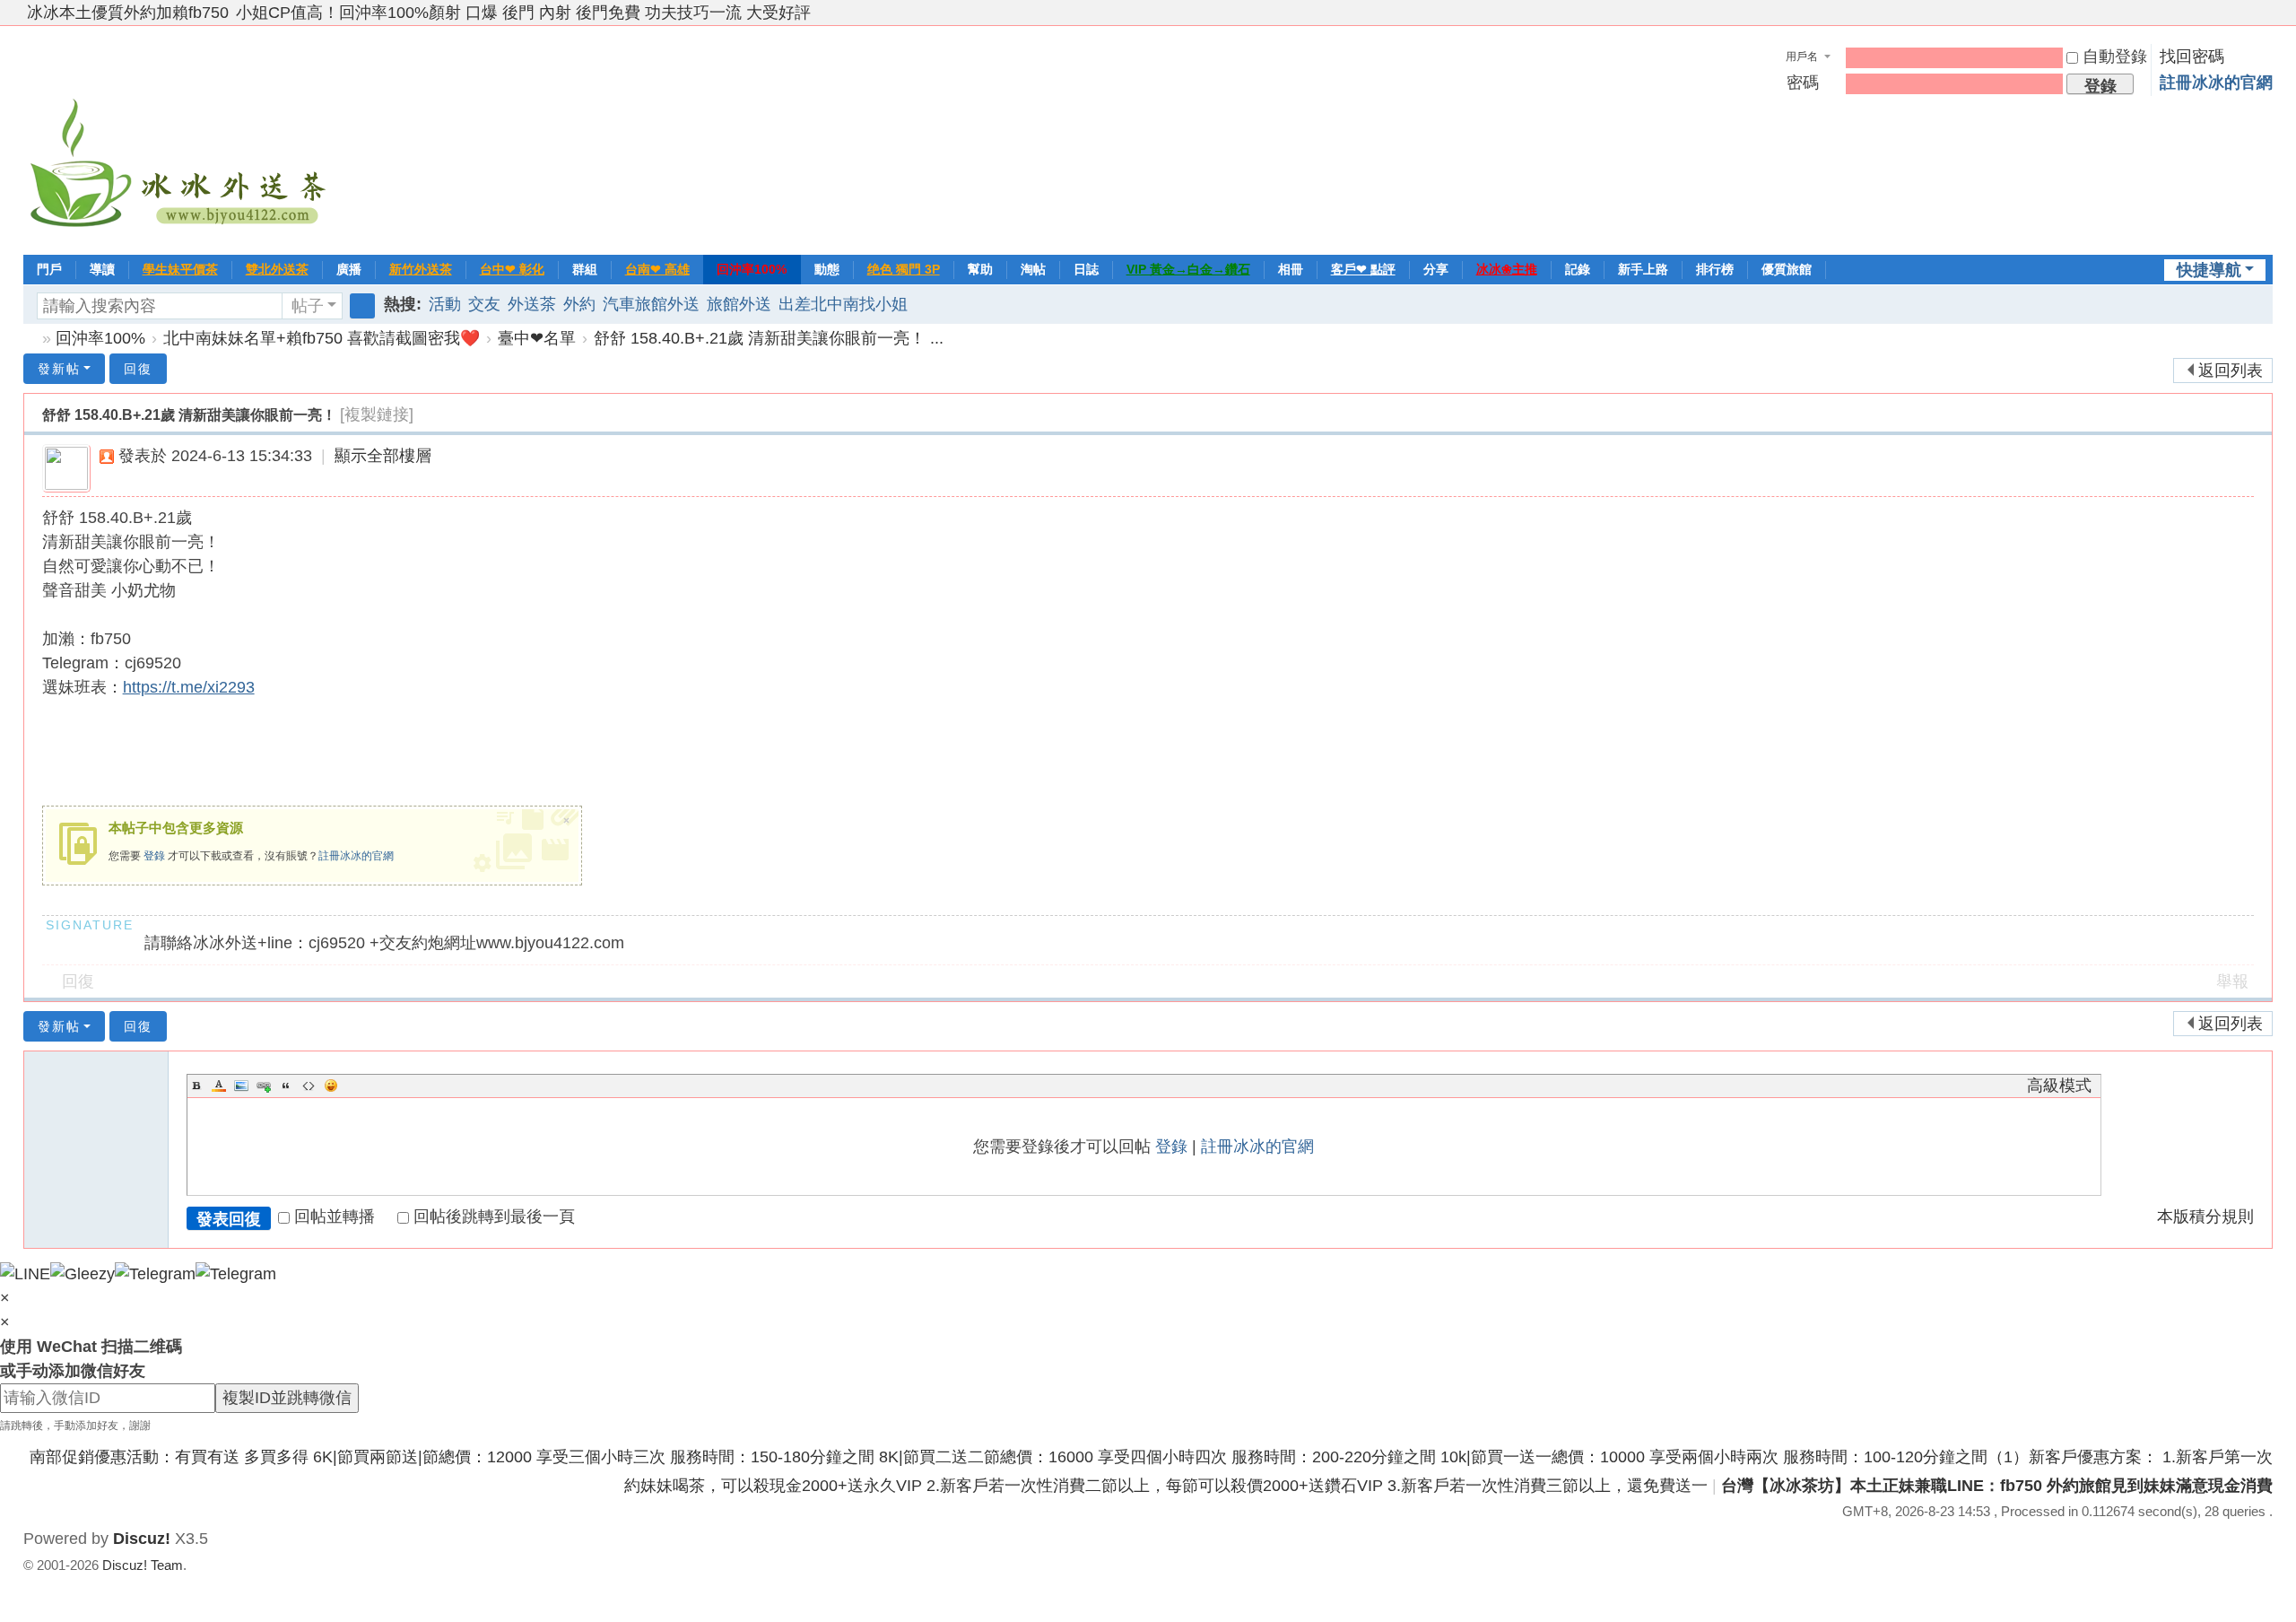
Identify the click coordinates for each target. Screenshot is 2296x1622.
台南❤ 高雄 (657, 269)
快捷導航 (2209, 270)
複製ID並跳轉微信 (287, 1398)
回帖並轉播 (335, 1216)
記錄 (1578, 269)
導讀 (102, 269)
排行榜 (1715, 269)
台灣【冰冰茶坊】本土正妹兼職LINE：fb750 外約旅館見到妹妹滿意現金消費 (1997, 1486)
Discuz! (142, 1539)
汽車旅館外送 (651, 304)
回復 (138, 369)
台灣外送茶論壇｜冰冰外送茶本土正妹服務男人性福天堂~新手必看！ (30, 339)
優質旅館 (1787, 269)
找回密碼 (2192, 57)
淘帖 (1033, 269)
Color (219, 1086)
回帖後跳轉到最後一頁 (494, 1216)
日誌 (1086, 269)
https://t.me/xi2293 (189, 687)
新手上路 (1643, 269)
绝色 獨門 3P (904, 269)
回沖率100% (752, 269)
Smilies (331, 1086)
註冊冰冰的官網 (2216, 83)
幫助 (980, 269)
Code (309, 1086)
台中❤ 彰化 (512, 269)
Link (264, 1086)
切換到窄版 (2265, 20)
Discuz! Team (143, 1565)
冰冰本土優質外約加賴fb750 (128, 13)
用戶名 (1802, 57)
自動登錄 (2115, 57)
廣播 (349, 269)
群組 (585, 269)
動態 (827, 269)
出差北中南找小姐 (843, 304)
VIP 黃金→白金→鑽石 (1188, 269)
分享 (1436, 269)
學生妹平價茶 (180, 269)
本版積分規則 (2205, 1216)
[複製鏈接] (377, 414)
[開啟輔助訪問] (2248, 13)
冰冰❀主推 (1507, 269)
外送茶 (532, 304)
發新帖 (59, 369)
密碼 (1803, 83)
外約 (579, 304)
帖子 (308, 306)
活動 (445, 304)
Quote (286, 1086)
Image (241, 1086)
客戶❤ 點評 (1363, 269)
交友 (484, 304)
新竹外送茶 (421, 269)
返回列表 (2231, 371)
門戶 (49, 269)
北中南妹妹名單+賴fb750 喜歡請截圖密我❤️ (322, 338)
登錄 (154, 856)
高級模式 (2059, 1086)
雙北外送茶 (277, 269)
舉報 (2232, 981)
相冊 (1291, 269)
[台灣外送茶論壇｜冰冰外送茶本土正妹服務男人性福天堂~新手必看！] (180, 138)
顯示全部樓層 (383, 456)
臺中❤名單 (537, 338)
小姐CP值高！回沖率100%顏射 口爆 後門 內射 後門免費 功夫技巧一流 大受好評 (523, 13)
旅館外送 (739, 304)
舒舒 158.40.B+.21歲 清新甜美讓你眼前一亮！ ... (769, 338)
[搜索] (362, 306)
